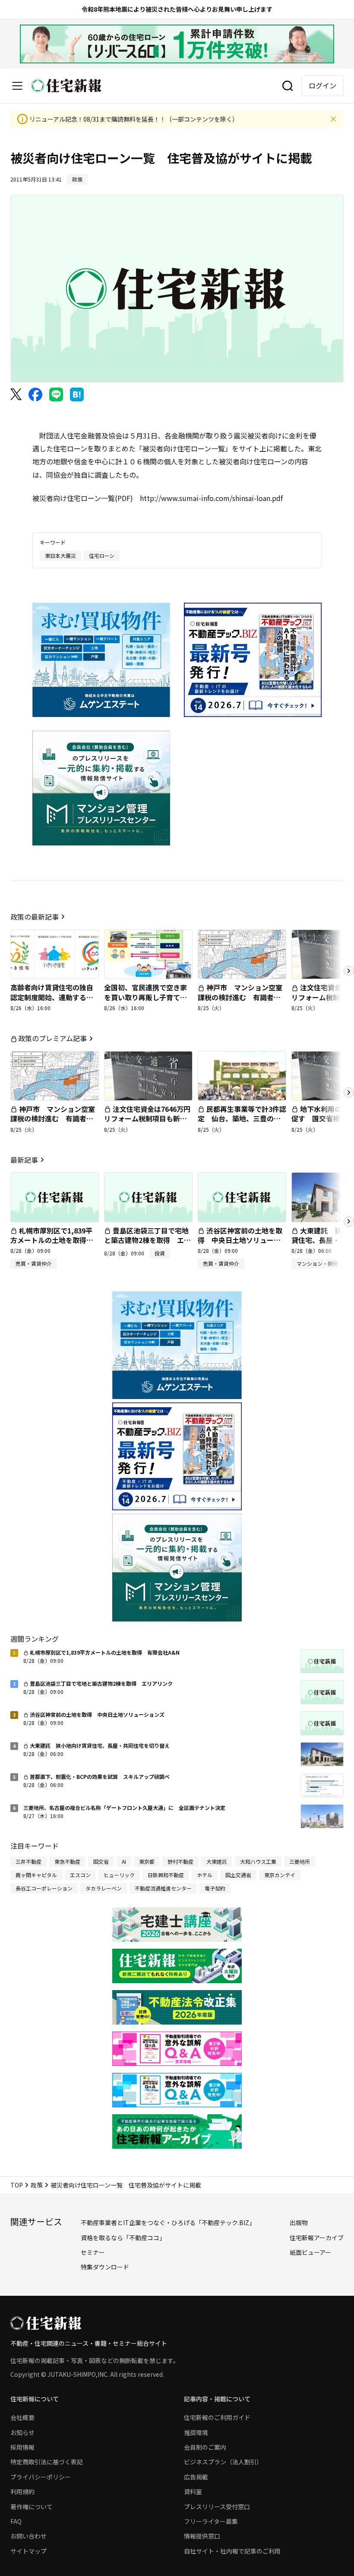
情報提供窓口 (202, 2536)
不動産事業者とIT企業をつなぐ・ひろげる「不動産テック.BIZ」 (168, 2222)
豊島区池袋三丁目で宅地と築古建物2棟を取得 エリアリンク (147, 1240)
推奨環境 (196, 2432)
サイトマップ (28, 2551)
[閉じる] (333, 119)
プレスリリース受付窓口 (217, 2507)
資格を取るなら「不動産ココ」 (123, 2238)
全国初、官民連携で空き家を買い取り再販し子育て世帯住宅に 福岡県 (145, 997)
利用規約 (22, 2491)
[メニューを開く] (17, 86)
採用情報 (22, 2447)
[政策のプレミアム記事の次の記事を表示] (349, 1092)
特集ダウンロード (105, 2267)
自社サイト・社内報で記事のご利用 (232, 2551)
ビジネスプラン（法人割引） (223, 2462)
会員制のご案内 (205, 2447)
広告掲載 (196, 2477)
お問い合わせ (28, 2536)
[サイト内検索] (288, 86)
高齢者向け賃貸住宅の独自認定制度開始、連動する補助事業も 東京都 (52, 997)
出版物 (299, 2222)
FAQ (16, 2521)
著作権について (32, 2507)
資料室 (193, 2491)
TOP (17, 2185)
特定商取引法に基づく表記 (47, 2462)
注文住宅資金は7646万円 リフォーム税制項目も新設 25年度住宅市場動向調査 (151, 1119)
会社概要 (22, 2417)
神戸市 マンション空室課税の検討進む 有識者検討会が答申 (240, 997)
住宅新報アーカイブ (317, 2238)
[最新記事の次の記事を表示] (349, 1221)
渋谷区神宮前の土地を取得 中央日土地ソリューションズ (240, 1240)
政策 (37, 2185)
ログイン (322, 85)
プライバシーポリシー (41, 2477)
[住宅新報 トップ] (66, 86)
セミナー (93, 2252)
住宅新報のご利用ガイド (217, 2417)
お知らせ (22, 2432)
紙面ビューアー (310, 2252)
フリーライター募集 (211, 2521)
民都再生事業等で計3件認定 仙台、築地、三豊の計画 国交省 (242, 1119)
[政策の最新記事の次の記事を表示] (349, 971)
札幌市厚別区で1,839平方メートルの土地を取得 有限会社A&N (52, 1240)
